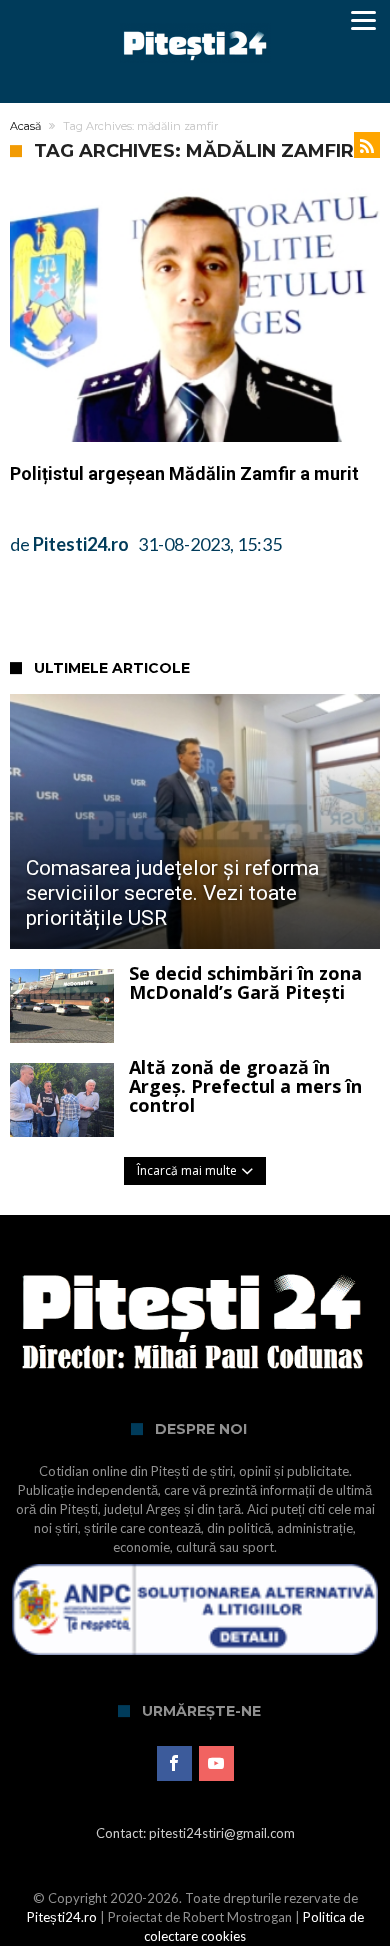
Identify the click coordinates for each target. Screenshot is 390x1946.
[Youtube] (216, 1764)
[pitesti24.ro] (195, 22)
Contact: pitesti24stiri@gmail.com (195, 1833)
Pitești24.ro (62, 1917)
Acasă (25, 126)
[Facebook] (174, 1764)
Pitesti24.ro (81, 544)
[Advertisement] (200, 607)
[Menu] (363, 20)
